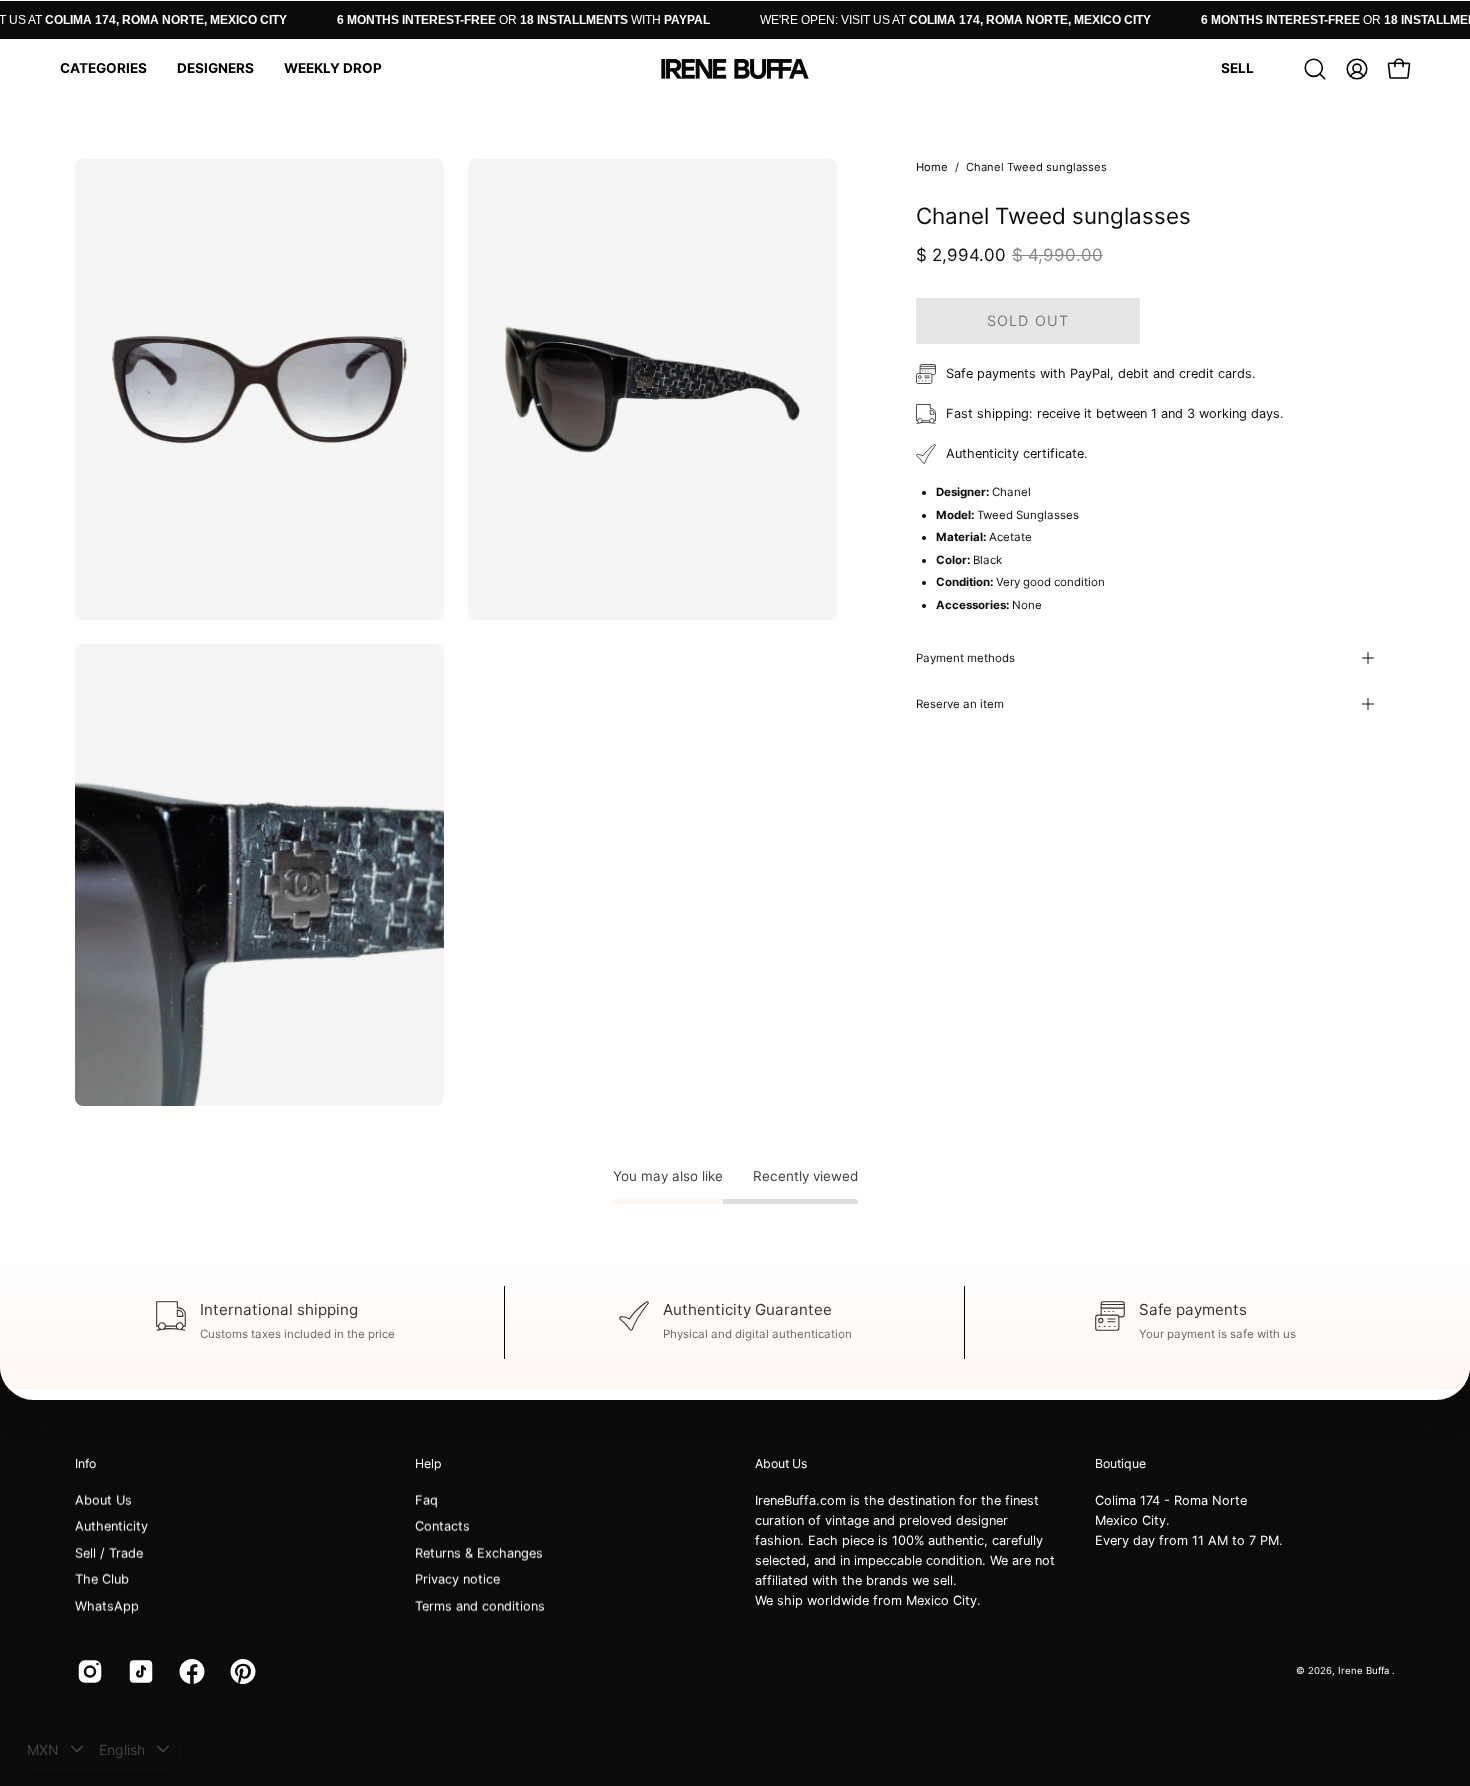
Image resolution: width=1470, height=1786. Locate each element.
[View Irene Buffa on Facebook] (189, 1671)
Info (85, 1463)
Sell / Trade (109, 1553)
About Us (103, 1500)
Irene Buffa (1365, 1670)
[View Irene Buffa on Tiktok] (138, 1671)
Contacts (442, 1526)
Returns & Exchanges (479, 1553)
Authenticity (111, 1526)
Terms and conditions (480, 1605)
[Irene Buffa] (735, 69)
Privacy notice (457, 1579)
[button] (103, 69)
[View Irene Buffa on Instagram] (87, 1671)
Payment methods (965, 658)
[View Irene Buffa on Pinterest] (240, 1671)
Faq (426, 1500)
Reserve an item (960, 704)
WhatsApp (107, 1605)
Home (932, 167)
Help (428, 1463)
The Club (102, 1579)
